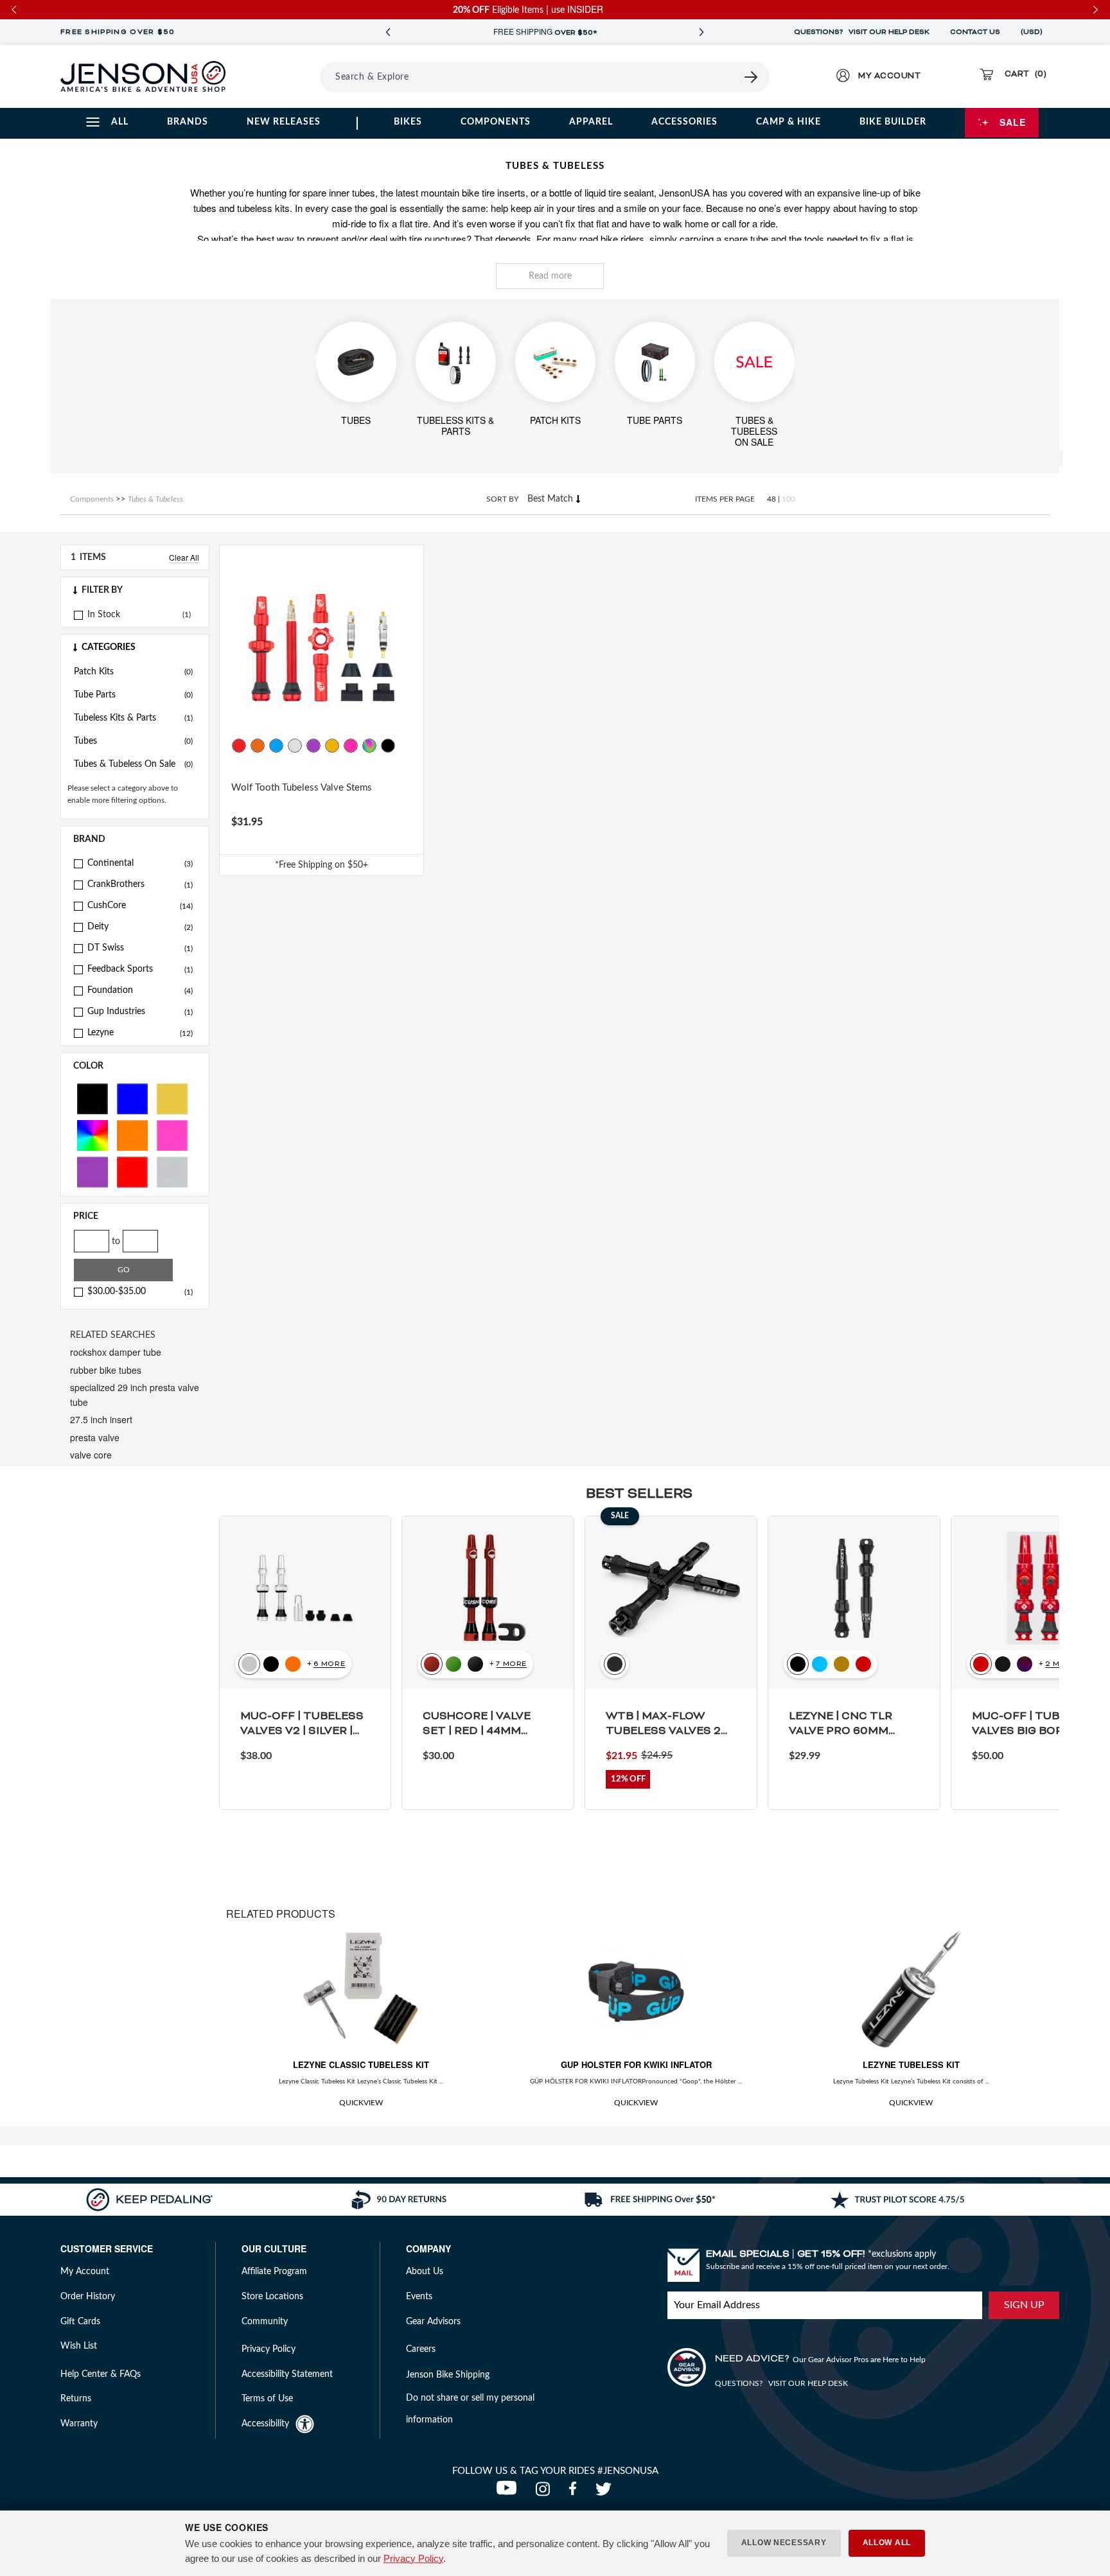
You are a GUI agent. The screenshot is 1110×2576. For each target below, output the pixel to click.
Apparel (591, 122)
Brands (188, 122)
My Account (85, 2272)
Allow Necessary (784, 2543)
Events (419, 2297)
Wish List (79, 2346)
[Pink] (172, 1135)
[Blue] (132, 1098)
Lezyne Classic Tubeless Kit (361, 2064)
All (120, 122)
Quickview (361, 2103)
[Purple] (92, 1171)
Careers (421, 2349)
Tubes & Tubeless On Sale (133, 764)
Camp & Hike (788, 122)
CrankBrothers (140, 884)
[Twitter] (605, 2493)
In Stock (104, 615)
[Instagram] (546, 2493)
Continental (140, 863)
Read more (550, 276)
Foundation (140, 990)
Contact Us (975, 32)
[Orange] (132, 1135)
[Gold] (172, 1098)
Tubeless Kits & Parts (133, 718)
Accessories (684, 122)
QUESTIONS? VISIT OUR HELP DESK (862, 32)
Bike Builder (893, 122)
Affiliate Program (274, 2272)
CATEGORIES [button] (109, 647)
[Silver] (172, 1171)
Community (265, 2322)
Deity (140, 927)
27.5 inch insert (101, 1419)
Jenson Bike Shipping (448, 2375)
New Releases (284, 122)
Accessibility (265, 2424)
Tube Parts (133, 695)
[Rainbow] (369, 746)
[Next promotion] (701, 32)
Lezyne (140, 1033)
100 (788, 499)
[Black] (92, 1098)
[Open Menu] (284, 76)
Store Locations (272, 2297)
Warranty (79, 2424)
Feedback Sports (140, 969)
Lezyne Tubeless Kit (911, 2064)
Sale (1013, 122)
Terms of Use (267, 2399)
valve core (91, 1455)
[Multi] (92, 1135)
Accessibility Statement (287, 2374)
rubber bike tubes (106, 1370)
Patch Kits (133, 672)
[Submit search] (752, 77)
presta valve (95, 1437)
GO (124, 1270)
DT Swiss (140, 948)
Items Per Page (725, 499)
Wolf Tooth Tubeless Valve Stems (302, 788)
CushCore (140, 906)
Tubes (133, 741)
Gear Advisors (433, 2322)
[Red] (132, 1171)
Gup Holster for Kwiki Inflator (636, 2064)
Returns (76, 2399)
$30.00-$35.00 (140, 1292)
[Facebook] (576, 2493)
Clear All (184, 557)
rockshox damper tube (116, 1352)
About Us (425, 2272)
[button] (135, 590)
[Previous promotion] (388, 32)
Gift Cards (80, 2322)
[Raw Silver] (295, 746)
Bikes (408, 122)
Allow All (887, 2543)
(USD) (1034, 32)
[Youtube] (509, 2493)
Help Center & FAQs (101, 2374)
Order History (88, 2297)
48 (771, 499)
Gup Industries (140, 1012)
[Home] (143, 76)
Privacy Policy (413, 2558)
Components (496, 122)
